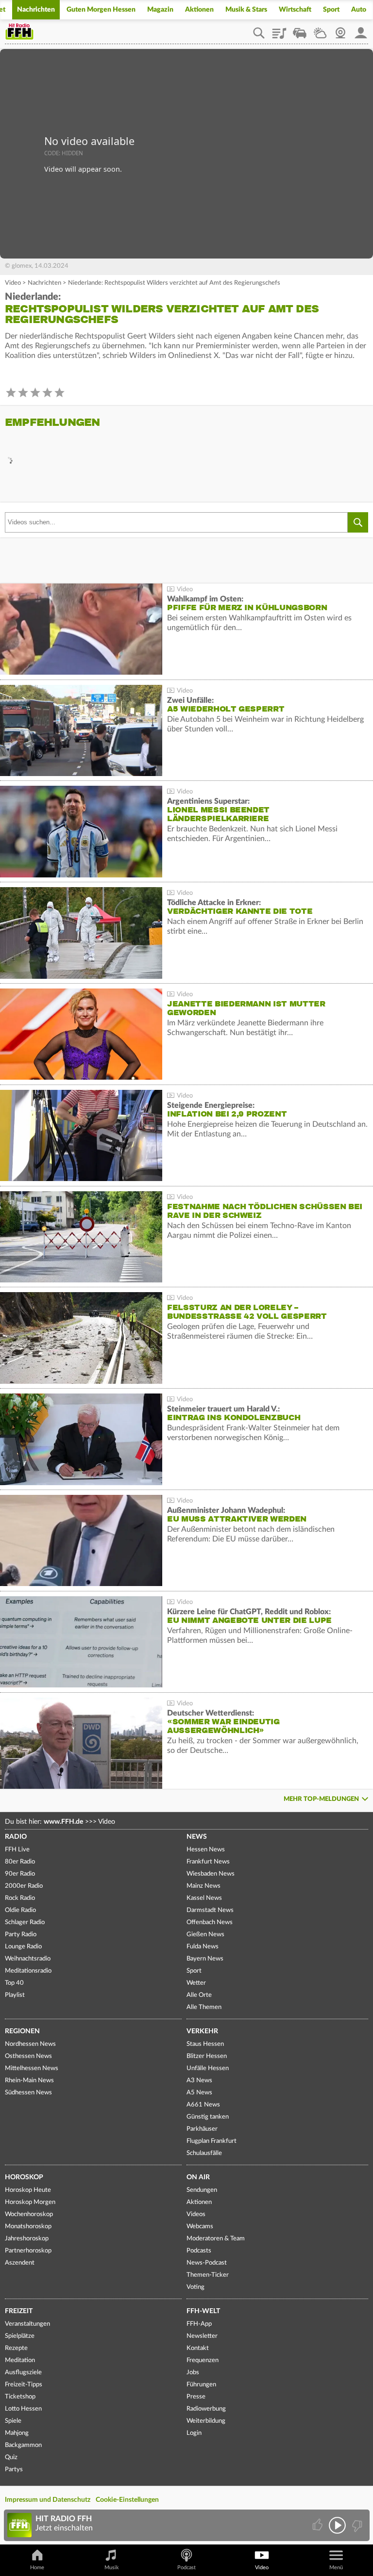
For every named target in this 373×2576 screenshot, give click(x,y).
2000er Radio (24, 1886)
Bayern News (205, 1959)
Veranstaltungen (27, 2324)
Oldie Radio (20, 1910)
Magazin (160, 10)
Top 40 (14, 1983)
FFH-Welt (203, 2311)
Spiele (13, 2421)
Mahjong (17, 2433)
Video (13, 283)
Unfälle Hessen (208, 2068)
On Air (198, 2177)
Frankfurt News (208, 1862)
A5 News (199, 2093)
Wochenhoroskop (29, 2214)
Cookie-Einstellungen (127, 2500)
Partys (14, 2470)
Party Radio (21, 1935)
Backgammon (23, 2445)
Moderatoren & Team (216, 2239)
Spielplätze (20, 2336)
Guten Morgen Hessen (101, 10)
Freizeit (19, 2311)
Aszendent (20, 2263)
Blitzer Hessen (207, 2056)
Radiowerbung (206, 2409)
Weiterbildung (206, 2421)
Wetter (320, 30)
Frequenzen (203, 2360)
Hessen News (206, 1850)
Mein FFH (361, 30)
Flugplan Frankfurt (212, 2141)
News (197, 1837)
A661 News (203, 2105)
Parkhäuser (202, 2129)
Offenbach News (210, 1922)
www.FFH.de (63, 1822)
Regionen (22, 2031)
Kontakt (198, 2348)
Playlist (279, 30)
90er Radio (20, 1874)
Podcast (186, 2568)
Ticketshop (20, 2397)
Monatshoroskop (28, 2227)
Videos (196, 2214)
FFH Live (17, 1850)
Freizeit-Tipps (24, 2385)
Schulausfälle (204, 2153)
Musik (112, 2568)
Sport (331, 10)
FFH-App (199, 2324)
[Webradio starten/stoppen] (337, 2525)
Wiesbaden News (211, 1874)
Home (37, 2568)
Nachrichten (36, 10)
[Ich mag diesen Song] (318, 2525)
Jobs (193, 2373)
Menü (336, 2568)
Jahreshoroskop (27, 2239)
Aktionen (199, 10)
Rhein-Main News (29, 2081)
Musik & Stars (246, 10)
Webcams (200, 2227)
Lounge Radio (23, 1947)
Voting (195, 2287)
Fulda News (203, 1947)
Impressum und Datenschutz (48, 2500)
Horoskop (24, 2177)
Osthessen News (28, 2056)
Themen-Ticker (208, 2275)
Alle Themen (204, 2007)
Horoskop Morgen (30, 2202)
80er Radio (20, 1862)
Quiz (11, 2457)
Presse (196, 2397)
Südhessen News (28, 2093)
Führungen (201, 2385)
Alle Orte (199, 1995)
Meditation (20, 2360)
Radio (16, 1837)
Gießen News (205, 1935)
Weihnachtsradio (28, 1959)
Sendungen (202, 2190)
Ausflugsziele (23, 2373)
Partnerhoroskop (28, 2251)
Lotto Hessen (23, 2409)
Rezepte (16, 2348)
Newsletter (202, 2336)
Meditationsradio (28, 1971)
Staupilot (300, 30)
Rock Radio (20, 1898)
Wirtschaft (295, 10)
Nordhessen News (30, 2044)
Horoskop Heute (28, 2190)
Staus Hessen (205, 2044)
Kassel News (204, 1898)
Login (194, 2433)
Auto (359, 10)
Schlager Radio (25, 1922)
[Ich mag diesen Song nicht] (356, 2525)
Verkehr (202, 2031)
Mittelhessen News (32, 2068)
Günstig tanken (208, 2117)
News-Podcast (207, 2263)
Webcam (340, 30)
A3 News (199, 2081)
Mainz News (203, 1886)
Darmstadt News (210, 1910)
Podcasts (199, 2251)
